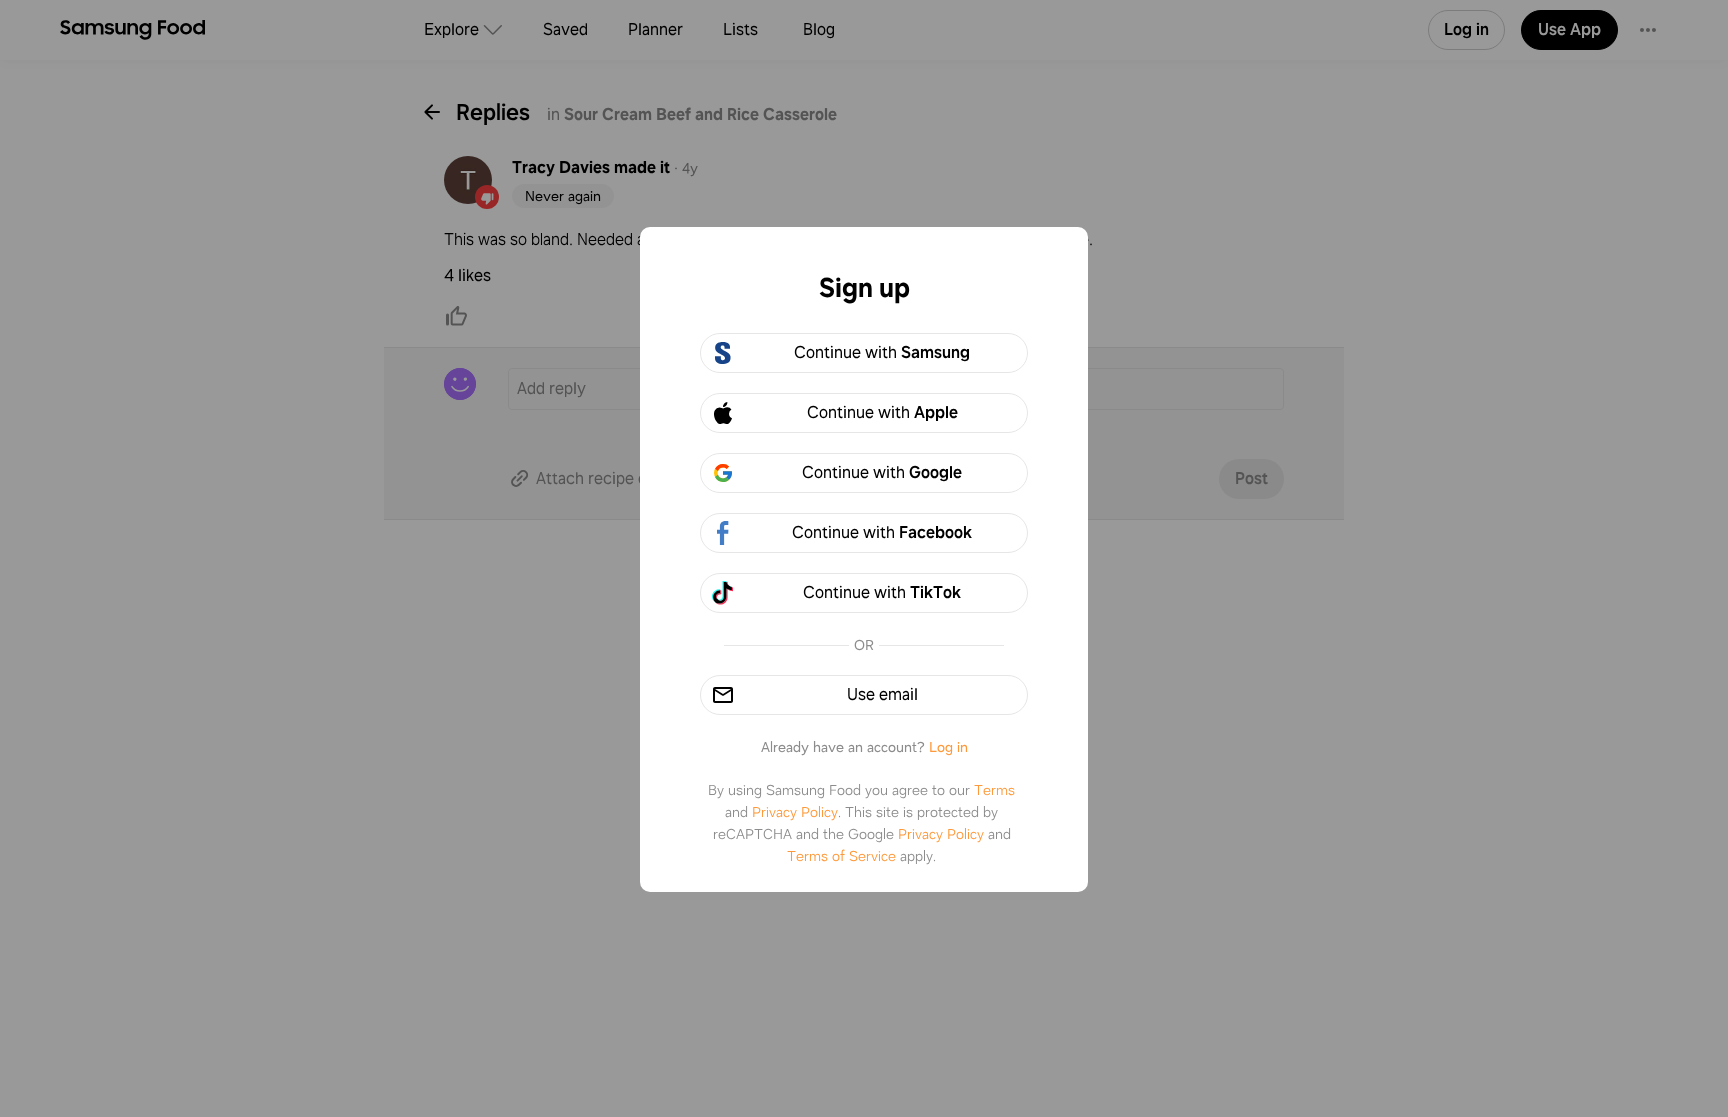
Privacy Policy (795, 812)
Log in (948, 747)
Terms (994, 790)
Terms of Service (841, 856)
